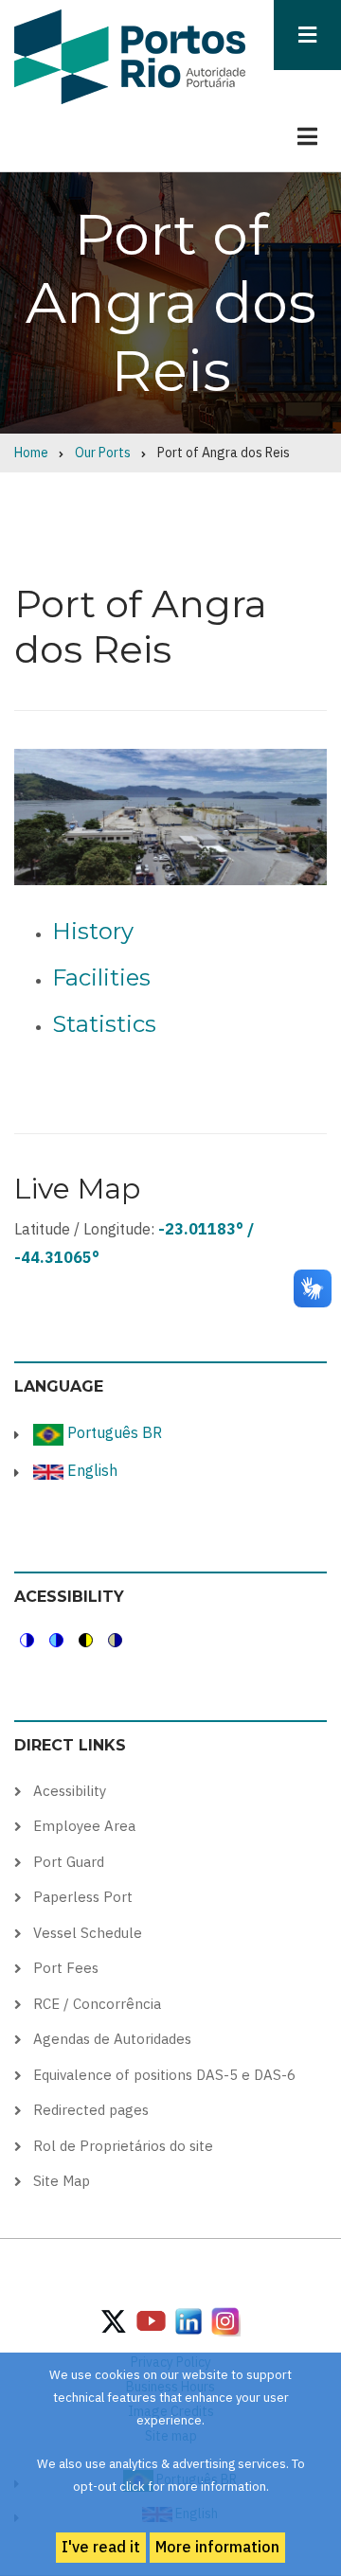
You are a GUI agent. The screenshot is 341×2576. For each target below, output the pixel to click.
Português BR (113, 1432)
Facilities (101, 977)
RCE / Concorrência (97, 2004)
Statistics (104, 1024)
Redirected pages (91, 2110)
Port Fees (66, 1968)
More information (217, 2547)
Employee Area (84, 1826)
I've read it (101, 2547)
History (93, 931)
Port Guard (69, 1862)
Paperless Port (83, 1897)
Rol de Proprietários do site (123, 2146)
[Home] (130, 56)
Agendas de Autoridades (112, 2039)
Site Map (62, 2181)
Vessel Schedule (88, 1933)
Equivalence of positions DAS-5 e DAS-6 (164, 2075)
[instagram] (188, 2320)
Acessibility (70, 1791)
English (90, 1470)
